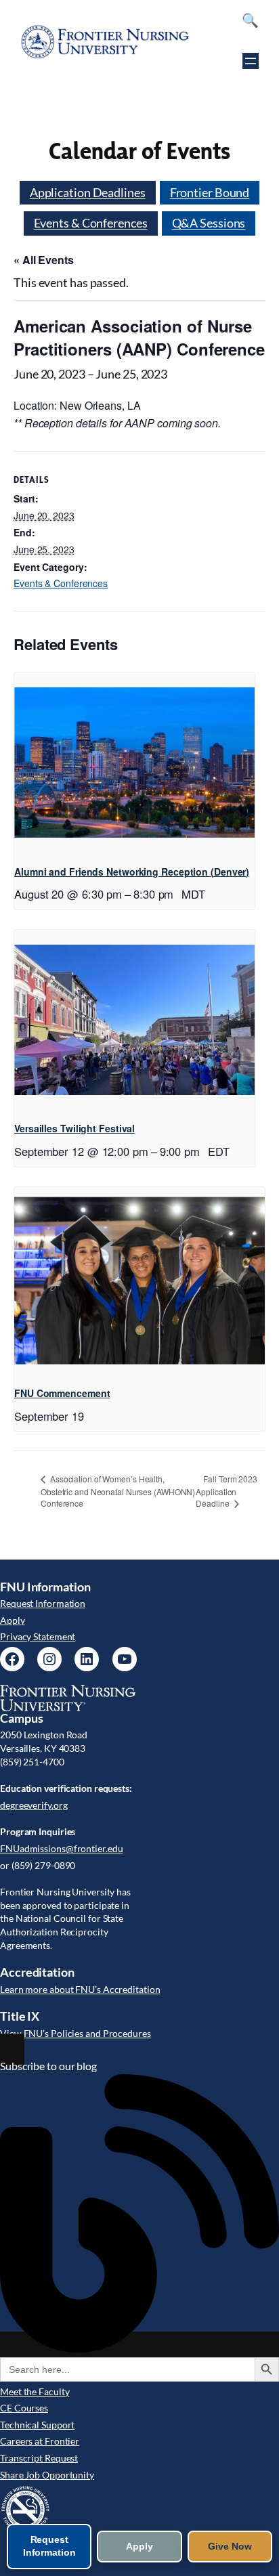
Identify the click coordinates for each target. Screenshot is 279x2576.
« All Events (44, 260)
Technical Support (37, 2425)
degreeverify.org (34, 1805)
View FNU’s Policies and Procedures (76, 2033)
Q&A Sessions (209, 223)
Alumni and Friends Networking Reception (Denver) (132, 872)
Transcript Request (39, 2458)
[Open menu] (251, 61)
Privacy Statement (38, 1636)
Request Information (43, 1603)
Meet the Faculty (35, 2391)
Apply (13, 1620)
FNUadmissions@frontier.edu (61, 1848)
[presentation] (134, 763)
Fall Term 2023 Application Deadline (227, 1491)
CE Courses (24, 2408)
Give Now (230, 2546)
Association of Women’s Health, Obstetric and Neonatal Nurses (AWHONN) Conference (118, 1491)
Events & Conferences (91, 223)
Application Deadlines (88, 192)
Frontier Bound (210, 192)
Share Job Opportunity (47, 2475)
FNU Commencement (62, 1393)
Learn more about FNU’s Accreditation (80, 1989)
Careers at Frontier (40, 2441)
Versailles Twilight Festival (74, 1128)
